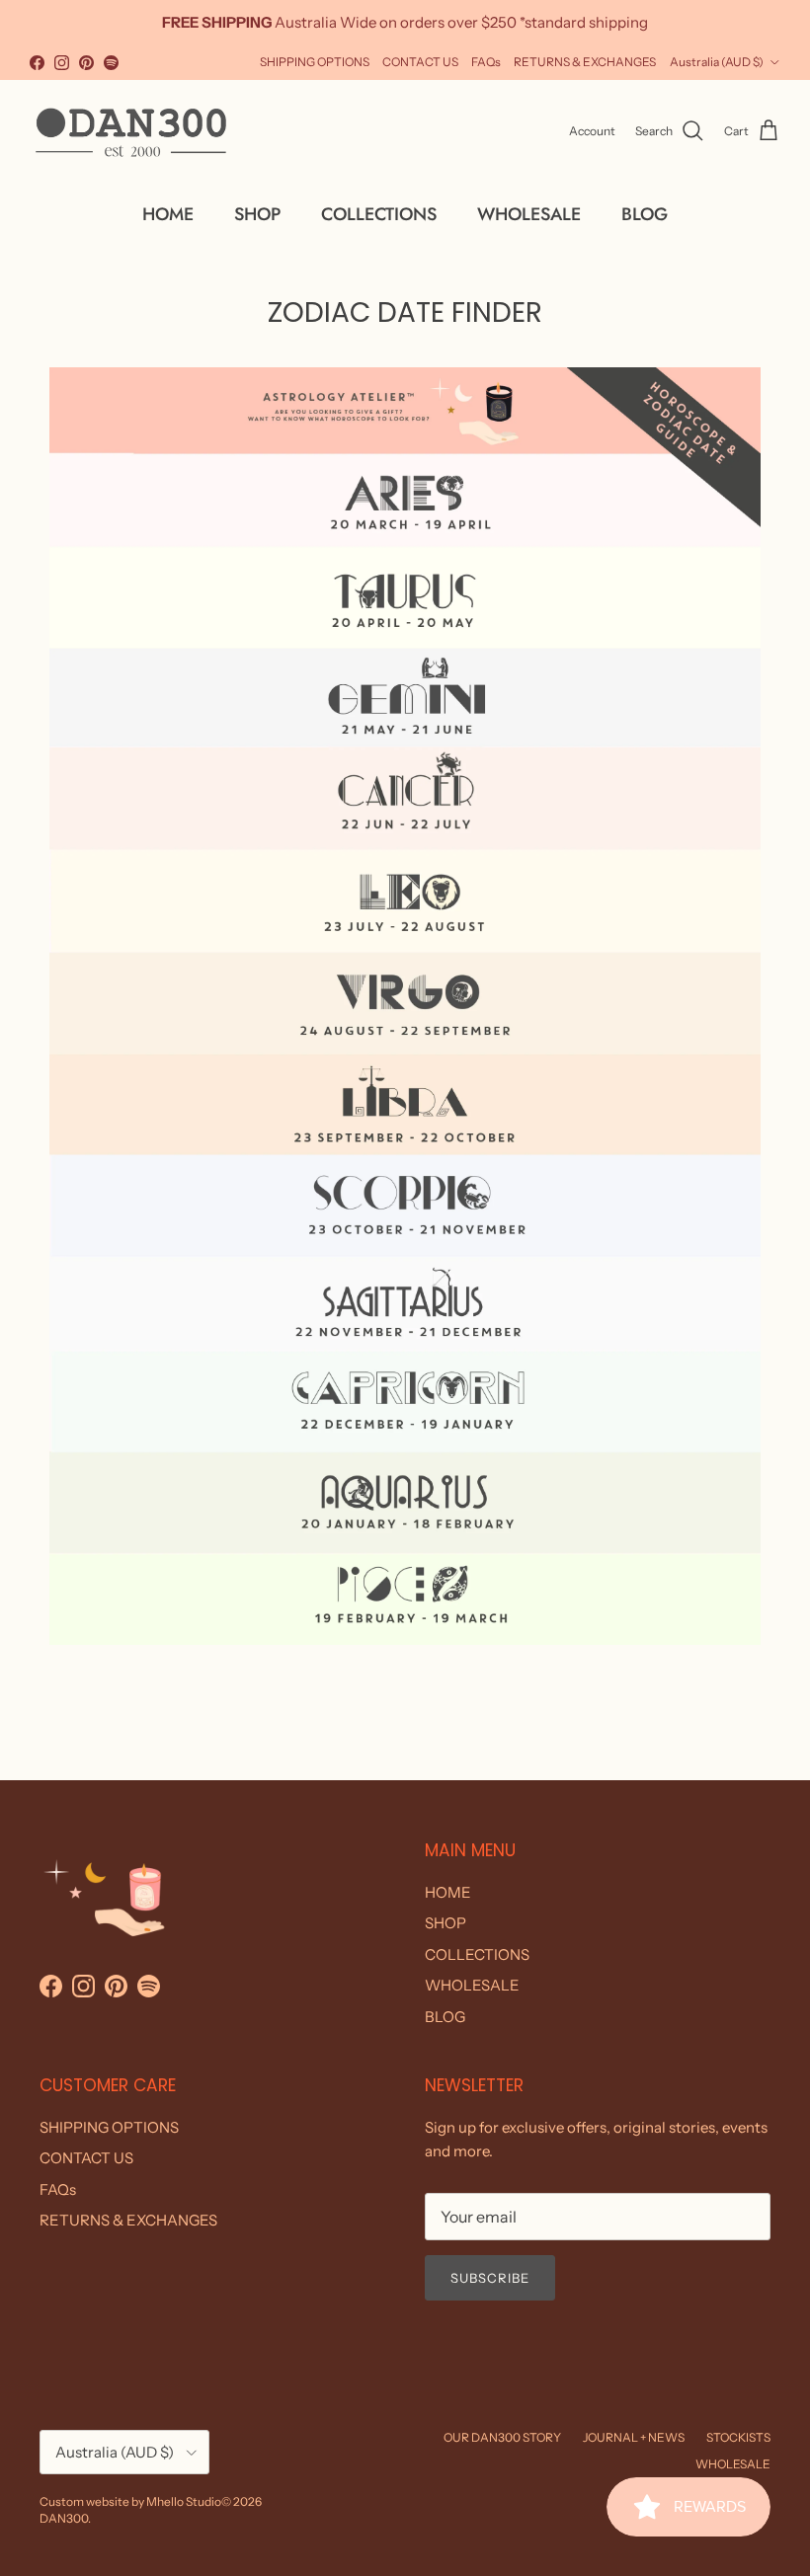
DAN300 (64, 2518)
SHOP (257, 214)
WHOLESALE (529, 214)
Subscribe (490, 2278)
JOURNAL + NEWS (634, 2437)
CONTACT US (420, 62)
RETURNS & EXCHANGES (585, 62)
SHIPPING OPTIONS (315, 62)
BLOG (645, 214)
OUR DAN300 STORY (502, 2437)
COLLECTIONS (379, 214)
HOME (168, 214)
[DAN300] (131, 131)
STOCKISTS (738, 2437)
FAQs (486, 62)
